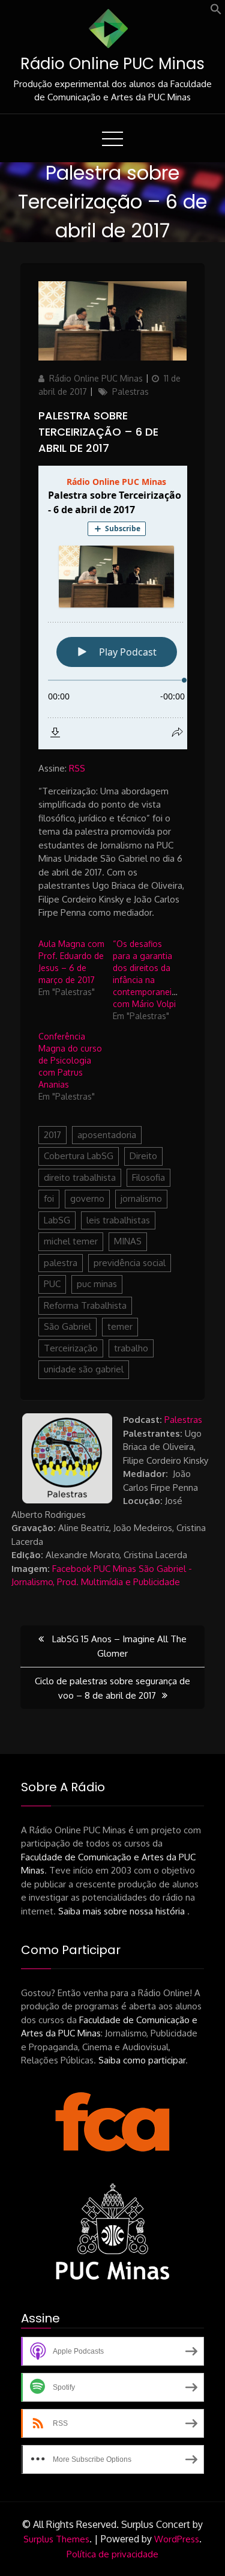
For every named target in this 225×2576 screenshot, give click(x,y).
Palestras (130, 391)
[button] (216, 12)
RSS (77, 768)
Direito (143, 1156)
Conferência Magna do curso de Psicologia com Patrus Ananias (70, 1060)
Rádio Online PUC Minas (112, 64)
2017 (52, 1135)
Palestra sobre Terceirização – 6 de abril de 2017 (98, 432)
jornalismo (141, 1198)
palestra (61, 1263)
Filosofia (148, 1177)
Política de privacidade (112, 2554)
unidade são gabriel (84, 1369)
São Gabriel (67, 1326)
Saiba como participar (142, 2060)
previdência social (130, 1263)
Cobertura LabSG (79, 1156)
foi (49, 1198)
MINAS (128, 1241)
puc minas (97, 1284)
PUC (52, 1284)
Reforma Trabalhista (85, 1305)
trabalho (131, 1348)
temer (120, 1326)
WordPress (177, 2539)
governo (87, 1198)
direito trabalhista (80, 1177)
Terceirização (71, 1348)
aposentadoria (107, 1135)
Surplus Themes (56, 2539)
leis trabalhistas (118, 1220)
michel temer (71, 1241)
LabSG (57, 1220)
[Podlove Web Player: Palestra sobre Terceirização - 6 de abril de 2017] (113, 607)
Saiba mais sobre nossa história (123, 1911)
